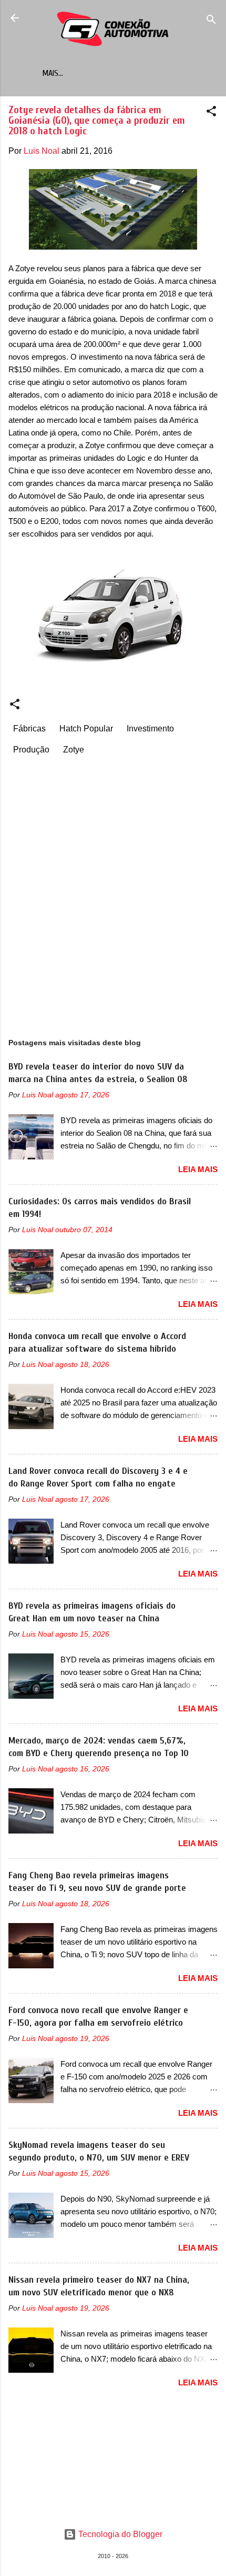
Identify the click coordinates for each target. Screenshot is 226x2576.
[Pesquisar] (211, 21)
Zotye (74, 750)
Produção (31, 750)
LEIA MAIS (198, 1169)
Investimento (150, 729)
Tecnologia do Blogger (119, 2534)
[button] (211, 113)
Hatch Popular (86, 729)
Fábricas (29, 729)
